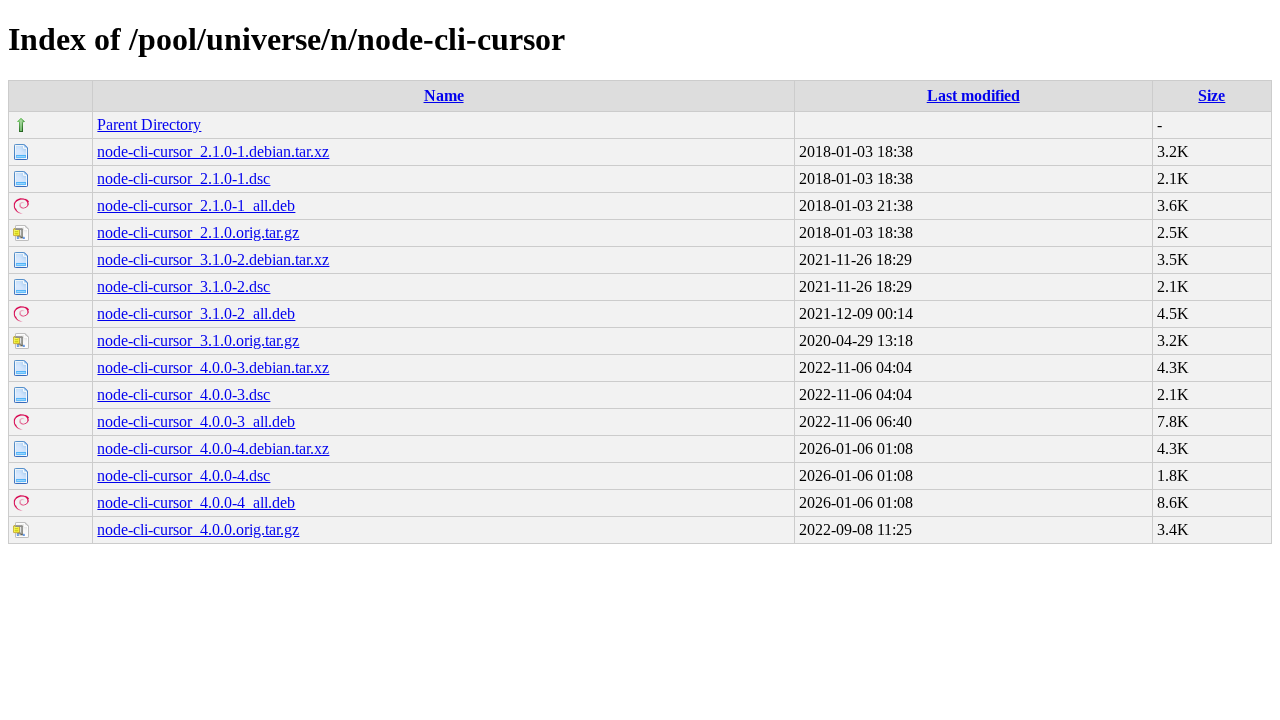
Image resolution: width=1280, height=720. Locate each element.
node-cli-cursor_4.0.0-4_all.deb (196, 502)
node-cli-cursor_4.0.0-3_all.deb (196, 421)
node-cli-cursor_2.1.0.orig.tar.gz (198, 232)
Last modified (973, 95)
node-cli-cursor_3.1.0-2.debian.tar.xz (213, 259)
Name (444, 95)
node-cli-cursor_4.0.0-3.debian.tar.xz (213, 367)
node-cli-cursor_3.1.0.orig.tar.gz (198, 340)
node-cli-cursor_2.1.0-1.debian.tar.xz (213, 151)
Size (1211, 95)
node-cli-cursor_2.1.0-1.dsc (183, 178)
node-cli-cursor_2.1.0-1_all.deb (196, 205)
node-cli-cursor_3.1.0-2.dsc (183, 286)
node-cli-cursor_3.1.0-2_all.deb (196, 313)
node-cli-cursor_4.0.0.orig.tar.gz (198, 529)
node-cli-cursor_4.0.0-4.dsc (183, 475)
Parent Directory (149, 124)
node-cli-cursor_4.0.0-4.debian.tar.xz (213, 448)
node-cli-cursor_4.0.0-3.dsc (183, 394)
